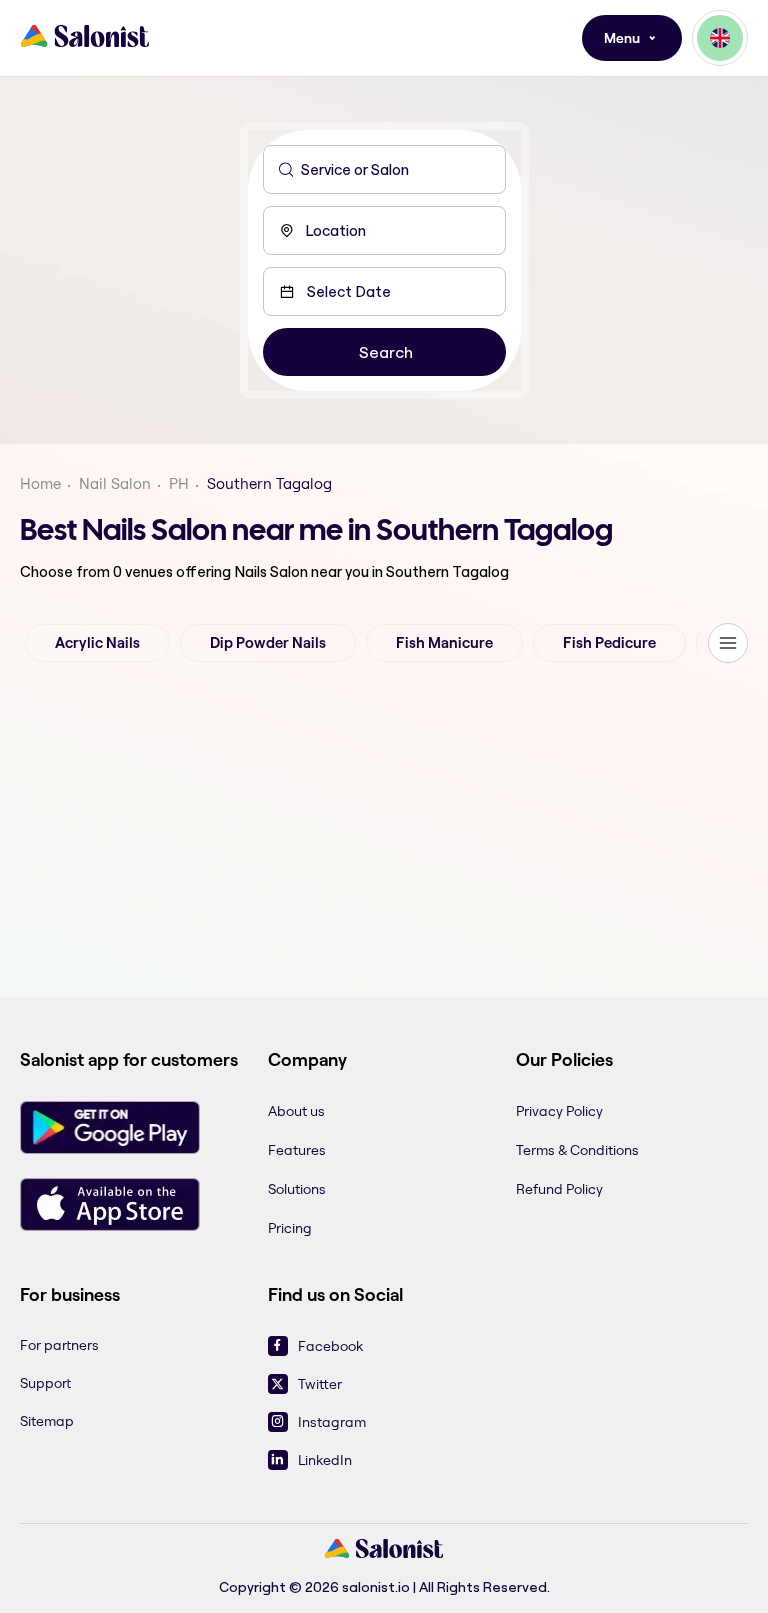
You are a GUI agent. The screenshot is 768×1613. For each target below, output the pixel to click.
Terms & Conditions (577, 1150)
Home (40, 483)
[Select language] (720, 38)
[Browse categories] (728, 643)
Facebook (330, 1346)
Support (45, 1383)
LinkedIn (325, 1460)
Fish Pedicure (609, 643)
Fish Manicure (444, 643)
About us (296, 1111)
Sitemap (47, 1421)
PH (179, 483)
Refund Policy (559, 1189)
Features (297, 1150)
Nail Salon (115, 483)
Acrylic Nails (97, 643)
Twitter (320, 1384)
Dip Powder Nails (268, 643)
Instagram (332, 1422)
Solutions (297, 1189)
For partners (59, 1345)
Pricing (290, 1228)
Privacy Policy (559, 1111)
